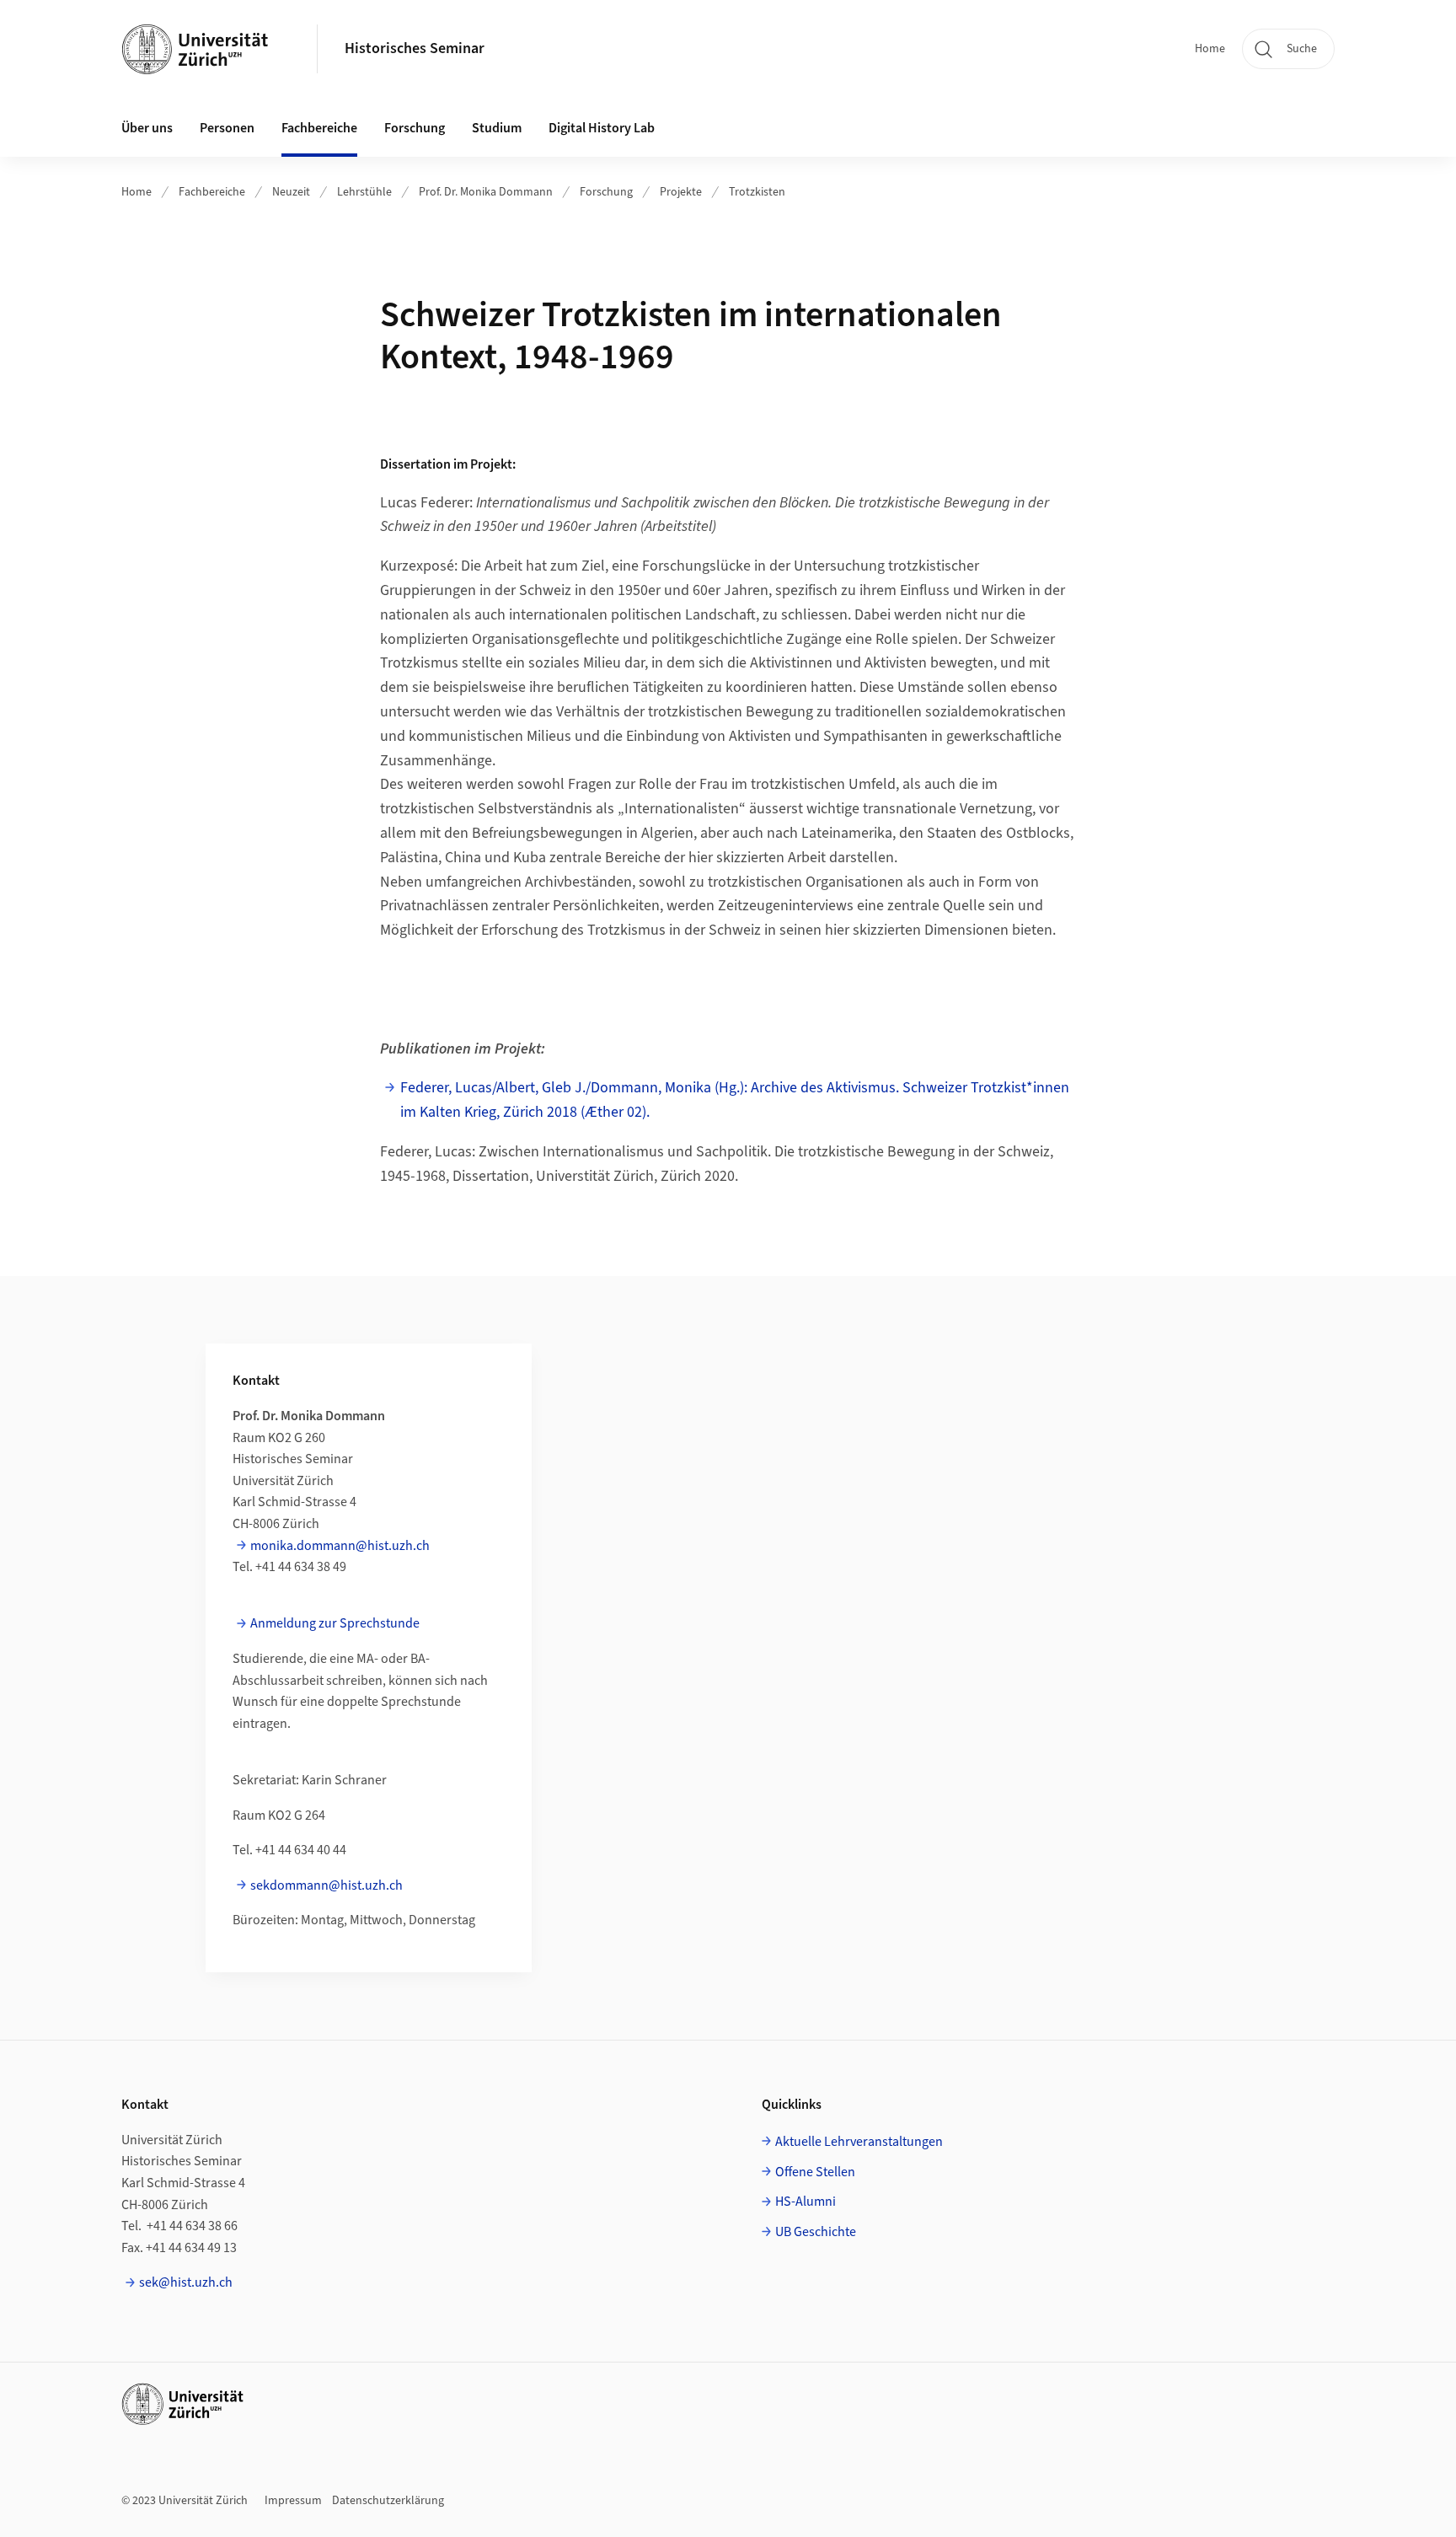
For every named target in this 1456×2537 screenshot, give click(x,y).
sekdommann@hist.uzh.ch (327, 1885)
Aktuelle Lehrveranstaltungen (859, 2142)
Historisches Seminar (415, 48)
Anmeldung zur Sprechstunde (335, 1623)
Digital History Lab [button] (602, 128)
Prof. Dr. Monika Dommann (486, 192)
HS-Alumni (806, 2202)
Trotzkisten (757, 192)
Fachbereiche (212, 192)
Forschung (606, 192)
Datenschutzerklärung (388, 2501)
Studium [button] (497, 128)
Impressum (293, 2501)
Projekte (681, 192)
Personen (227, 128)
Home (1210, 49)
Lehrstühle (364, 192)
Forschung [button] (415, 128)
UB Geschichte (816, 2232)
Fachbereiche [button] (319, 128)
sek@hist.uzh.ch (186, 2282)
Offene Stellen (815, 2172)
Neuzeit (291, 192)
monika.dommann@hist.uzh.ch (340, 1546)
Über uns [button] (147, 128)
